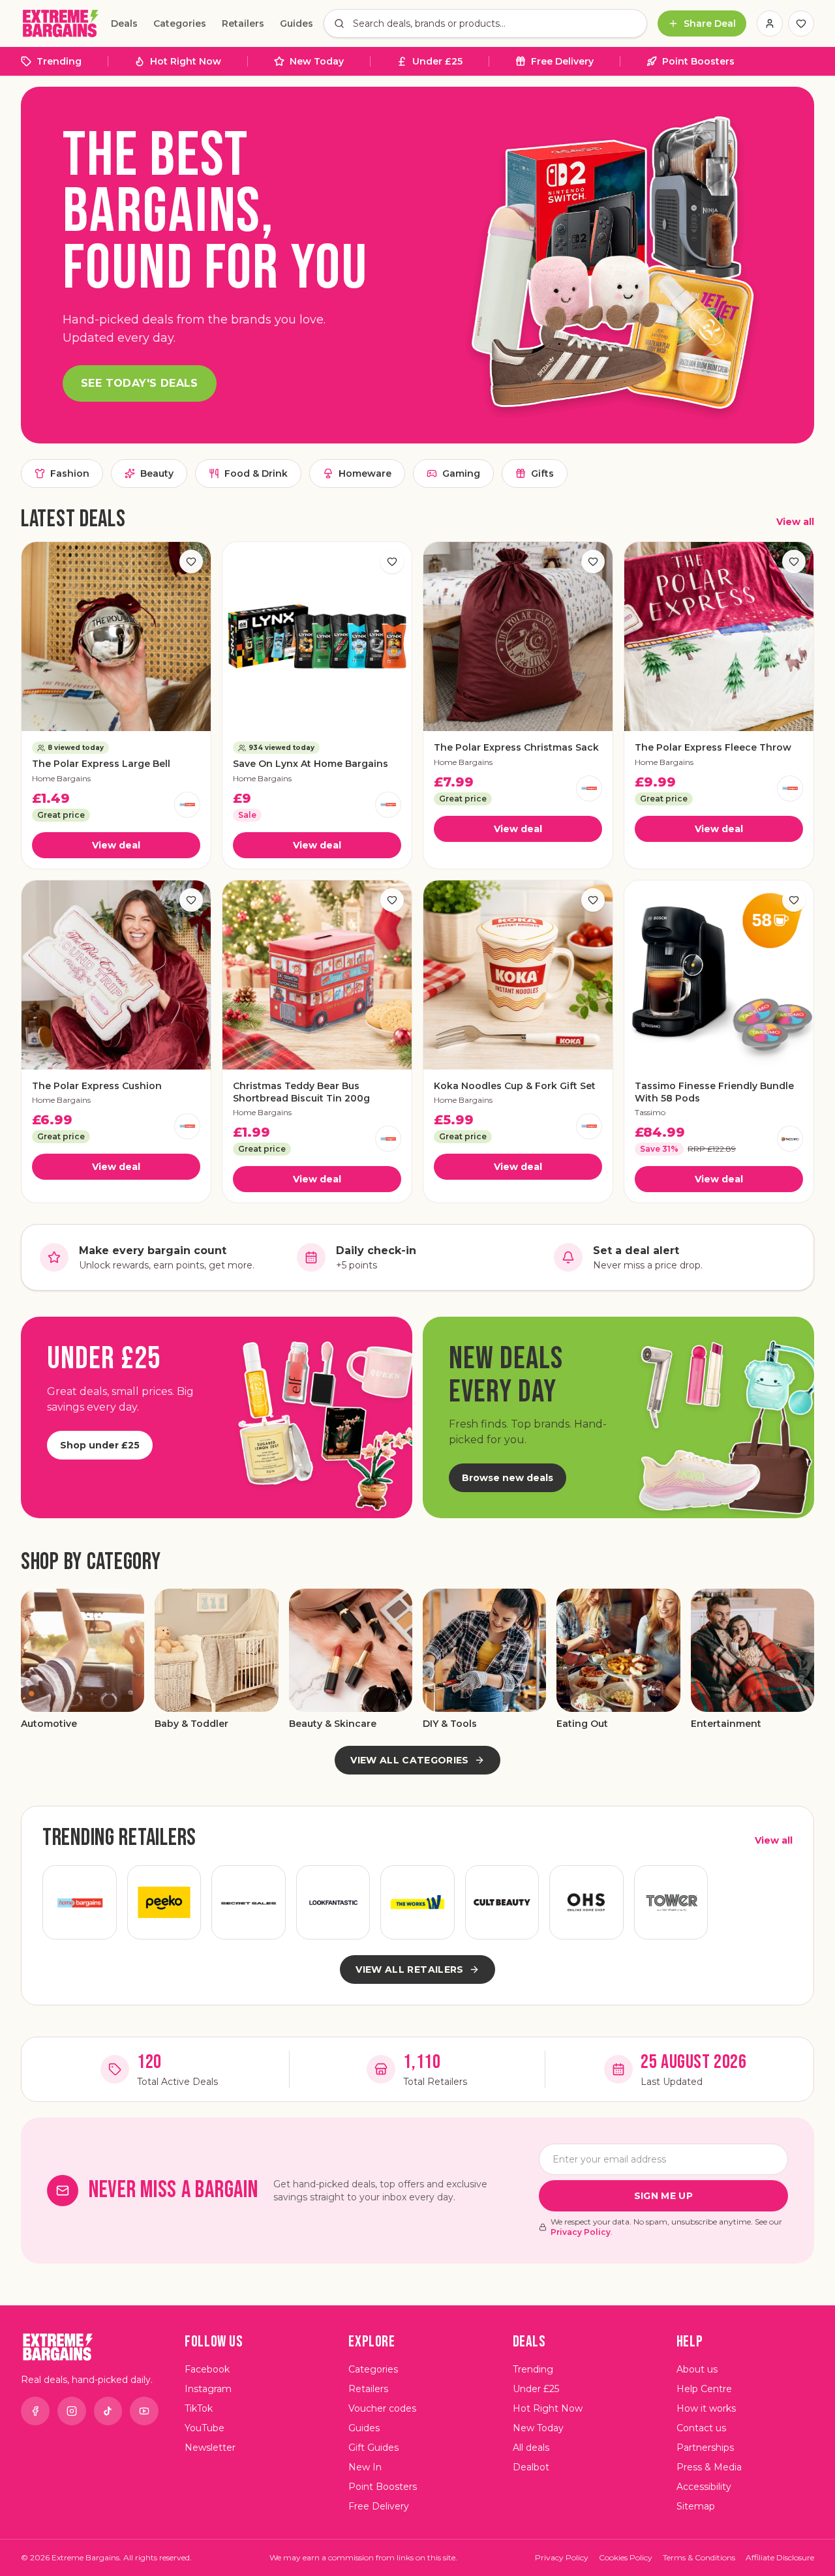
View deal (116, 845)
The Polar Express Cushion (97, 1086)
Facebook (207, 2369)
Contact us (701, 2428)
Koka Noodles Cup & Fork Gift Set (515, 1086)
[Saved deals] (801, 23)
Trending (59, 61)
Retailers (243, 23)
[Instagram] (72, 2411)
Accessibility (704, 2487)
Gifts (542, 473)
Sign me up (664, 2196)
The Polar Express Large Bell (101, 764)
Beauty (157, 473)
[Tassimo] (790, 1139)
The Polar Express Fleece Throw (713, 747)
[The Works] (417, 1902)
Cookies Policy (626, 2557)
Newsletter (210, 2448)
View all (795, 522)
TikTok (199, 2408)
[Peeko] (164, 1902)
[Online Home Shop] (586, 1902)
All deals (531, 2448)
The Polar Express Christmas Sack (516, 747)
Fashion (70, 473)
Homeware (365, 473)
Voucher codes (382, 2408)
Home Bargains (61, 778)
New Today (317, 61)
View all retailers (409, 1969)
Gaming (461, 473)
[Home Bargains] (187, 805)
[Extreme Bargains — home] (61, 23)
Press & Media (709, 2467)
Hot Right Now (186, 61)
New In (365, 2467)
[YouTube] (144, 2411)
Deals (124, 23)
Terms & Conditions (699, 2557)
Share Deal (710, 23)
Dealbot (531, 2467)
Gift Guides (373, 2448)
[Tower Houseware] (671, 1902)
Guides (296, 23)
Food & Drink (256, 473)
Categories (180, 23)
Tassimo (650, 1112)
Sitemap (696, 2506)
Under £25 (437, 61)
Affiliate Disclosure (780, 2557)
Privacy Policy (581, 2232)
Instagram (208, 2389)
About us (697, 2369)
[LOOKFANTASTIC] (333, 1902)
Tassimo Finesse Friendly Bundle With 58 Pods (714, 1092)
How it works (706, 2408)
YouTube (205, 2428)
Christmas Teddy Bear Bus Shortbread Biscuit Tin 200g (301, 1092)
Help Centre (704, 2389)
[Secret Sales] (249, 1902)
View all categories (410, 1760)
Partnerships (705, 2448)
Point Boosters (698, 61)
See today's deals (140, 383)
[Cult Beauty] (502, 1902)
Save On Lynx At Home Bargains (311, 764)
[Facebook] (35, 2411)
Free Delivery (562, 61)
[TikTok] (108, 2411)
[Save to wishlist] (191, 562)
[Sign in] (770, 23)
